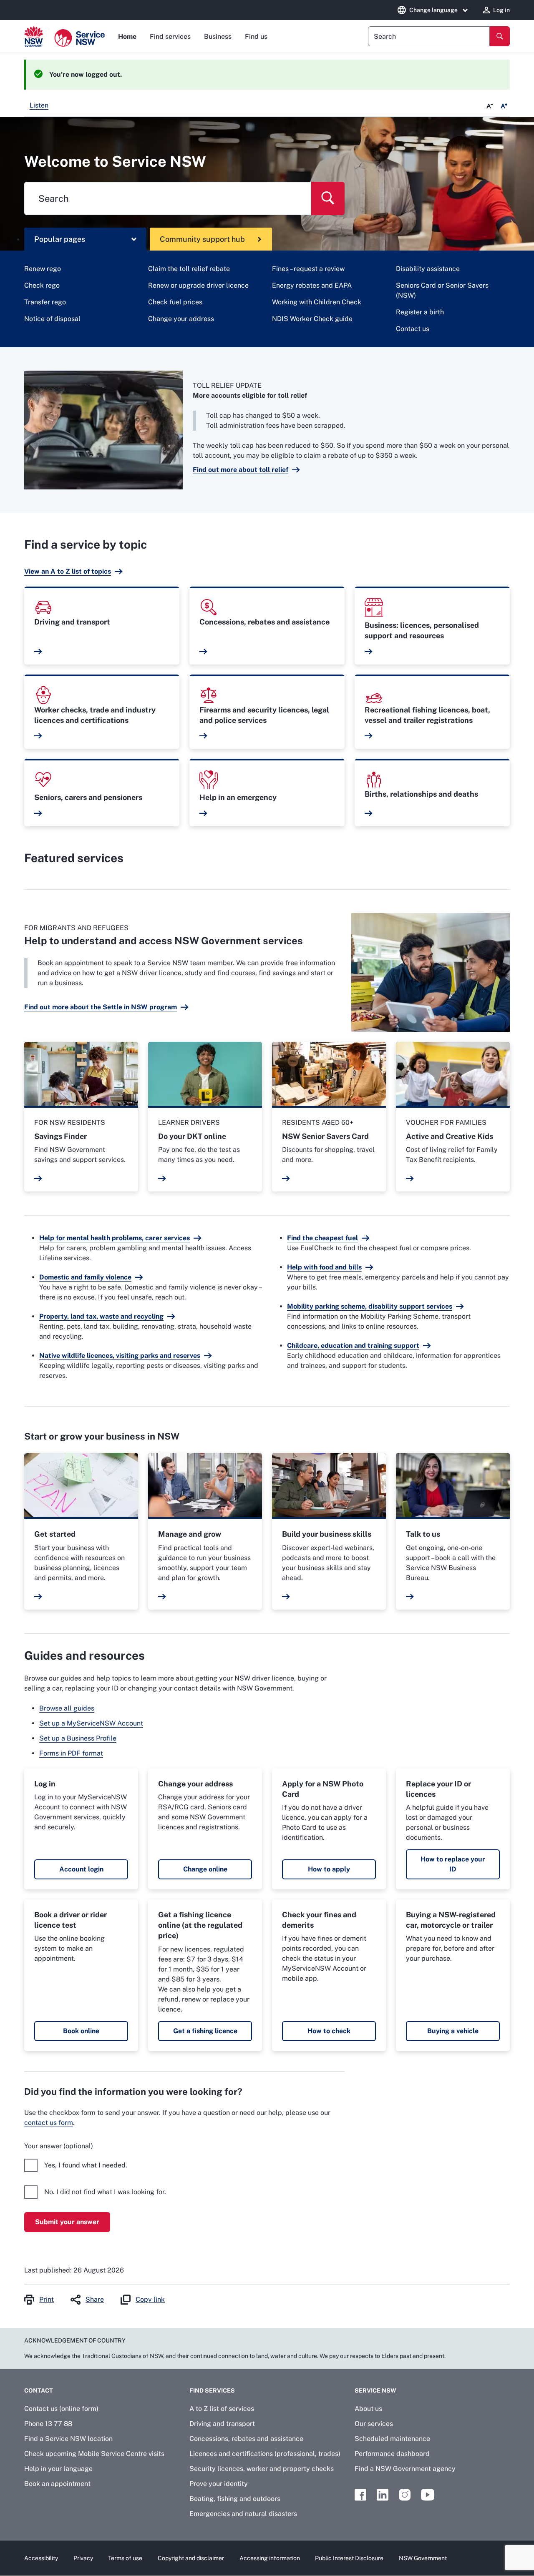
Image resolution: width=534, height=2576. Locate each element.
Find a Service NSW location (68, 2439)
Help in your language (58, 2469)
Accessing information (270, 2558)
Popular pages (60, 239)
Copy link (150, 2299)
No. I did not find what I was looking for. (105, 2192)
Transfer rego (45, 302)
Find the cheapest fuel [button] (322, 1238)
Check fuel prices (175, 302)
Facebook (360, 2495)
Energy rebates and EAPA (312, 285)
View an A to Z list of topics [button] (68, 571)
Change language (433, 10)
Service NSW (375, 2390)
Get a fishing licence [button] (205, 2031)
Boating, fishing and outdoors (235, 2499)
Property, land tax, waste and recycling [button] (101, 1316)
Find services (170, 36)
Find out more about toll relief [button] (241, 470)
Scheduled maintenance (392, 2439)
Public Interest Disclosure (349, 2558)
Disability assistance (428, 269)
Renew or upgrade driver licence (198, 285)
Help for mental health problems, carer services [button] (115, 1238)
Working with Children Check (317, 302)
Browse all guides (67, 1708)
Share (95, 2299)
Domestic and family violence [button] (85, 1277)
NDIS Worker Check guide (312, 319)
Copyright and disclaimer (191, 2558)
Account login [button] (81, 1869)
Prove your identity (219, 2484)
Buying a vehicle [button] (453, 2031)
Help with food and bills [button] (324, 1267)
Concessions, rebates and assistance (246, 2439)
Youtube (428, 2495)
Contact (39, 2390)
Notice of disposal (52, 319)
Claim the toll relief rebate (189, 269)
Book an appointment (57, 2484)
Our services (374, 2424)
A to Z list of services (222, 2409)
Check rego (42, 285)
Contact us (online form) (61, 2409)
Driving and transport (222, 2424)
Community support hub (202, 239)
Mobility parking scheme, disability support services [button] (370, 1306)
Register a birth (420, 312)
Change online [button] (205, 1869)
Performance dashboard (392, 2454)
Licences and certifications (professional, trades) (265, 2454)
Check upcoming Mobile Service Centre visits (94, 2454)
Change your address (181, 319)
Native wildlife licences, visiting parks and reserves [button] (120, 1356)
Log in (501, 10)
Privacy (83, 2558)
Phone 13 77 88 (48, 2424)
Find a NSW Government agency (405, 2469)
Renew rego (43, 269)
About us (368, 2409)
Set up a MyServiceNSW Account (91, 1723)
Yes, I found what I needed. (86, 2165)
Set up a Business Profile (78, 1738)
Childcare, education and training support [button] (353, 1346)
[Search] (500, 36)
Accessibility (41, 2558)
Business (218, 36)
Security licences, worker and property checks (262, 2469)
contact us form (49, 2123)
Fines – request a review (308, 269)
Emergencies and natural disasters (243, 2514)
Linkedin (383, 2495)
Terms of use (125, 2558)
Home (127, 36)
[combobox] (429, 36)
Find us (256, 36)
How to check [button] (329, 2031)
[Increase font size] (504, 106)
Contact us (413, 329)
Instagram (405, 2495)
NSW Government (423, 2558)
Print (47, 2299)
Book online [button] (81, 2031)
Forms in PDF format (71, 1753)
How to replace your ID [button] (453, 1864)
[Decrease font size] (490, 106)
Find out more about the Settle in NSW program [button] (101, 1007)
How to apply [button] (329, 1869)
